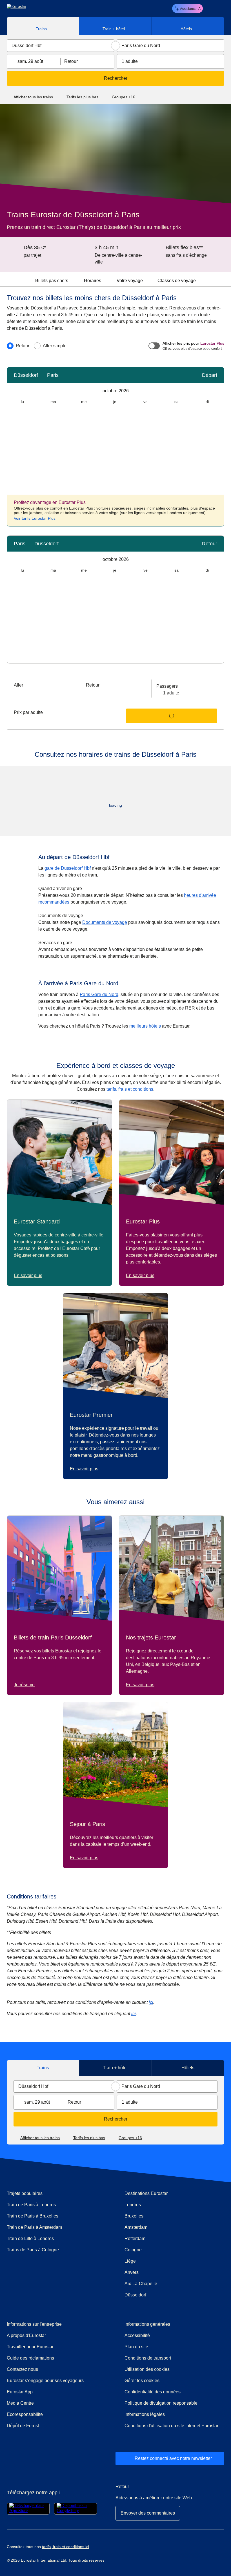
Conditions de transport (148, 2358)
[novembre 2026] (218, 391)
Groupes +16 (124, 97)
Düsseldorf (135, 2295)
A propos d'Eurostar (26, 2335)
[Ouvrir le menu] (219, 8)
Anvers (132, 2272)
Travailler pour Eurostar (30, 2347)
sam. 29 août (30, 61)
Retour (71, 61)
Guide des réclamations (55, 2358)
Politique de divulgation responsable (161, 2403)
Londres (133, 2205)
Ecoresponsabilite (25, 2414)
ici (151, 2002)
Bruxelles (134, 2216)
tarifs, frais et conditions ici (65, 2547)
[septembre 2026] (13, 391)
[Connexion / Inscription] (210, 8)
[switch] (154, 346)
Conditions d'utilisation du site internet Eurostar (171, 2426)
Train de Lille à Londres (30, 2238)
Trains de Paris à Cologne (33, 2250)
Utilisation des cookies (147, 2369)
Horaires (93, 281)
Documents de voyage (105, 922)
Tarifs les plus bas (82, 97)
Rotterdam (135, 2238)
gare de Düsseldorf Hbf (68, 868)
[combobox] (61, 46)
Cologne (133, 2250)
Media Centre (45, 2403)
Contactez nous (22, 2369)
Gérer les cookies (142, 2381)
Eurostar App (20, 2392)
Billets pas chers (52, 281)
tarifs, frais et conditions (130, 1089)
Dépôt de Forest (23, 2426)
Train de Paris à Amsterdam (34, 2227)
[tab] (43, 26)
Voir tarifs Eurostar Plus (35, 518)
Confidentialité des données (153, 2392)
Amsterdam (136, 2227)
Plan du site (136, 2347)
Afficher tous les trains (33, 97)
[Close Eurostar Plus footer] (217, 502)
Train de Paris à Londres (31, 2205)
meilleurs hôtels (145, 1026)
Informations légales (145, 2414)
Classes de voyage (177, 281)
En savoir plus (28, 1275)
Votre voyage (130, 281)
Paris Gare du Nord (99, 994)
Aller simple (55, 346)
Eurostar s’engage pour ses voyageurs (45, 2381)
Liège (130, 2261)
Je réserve (24, 1685)
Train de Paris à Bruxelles (33, 2216)
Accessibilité (137, 2335)
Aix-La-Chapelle (141, 2284)
